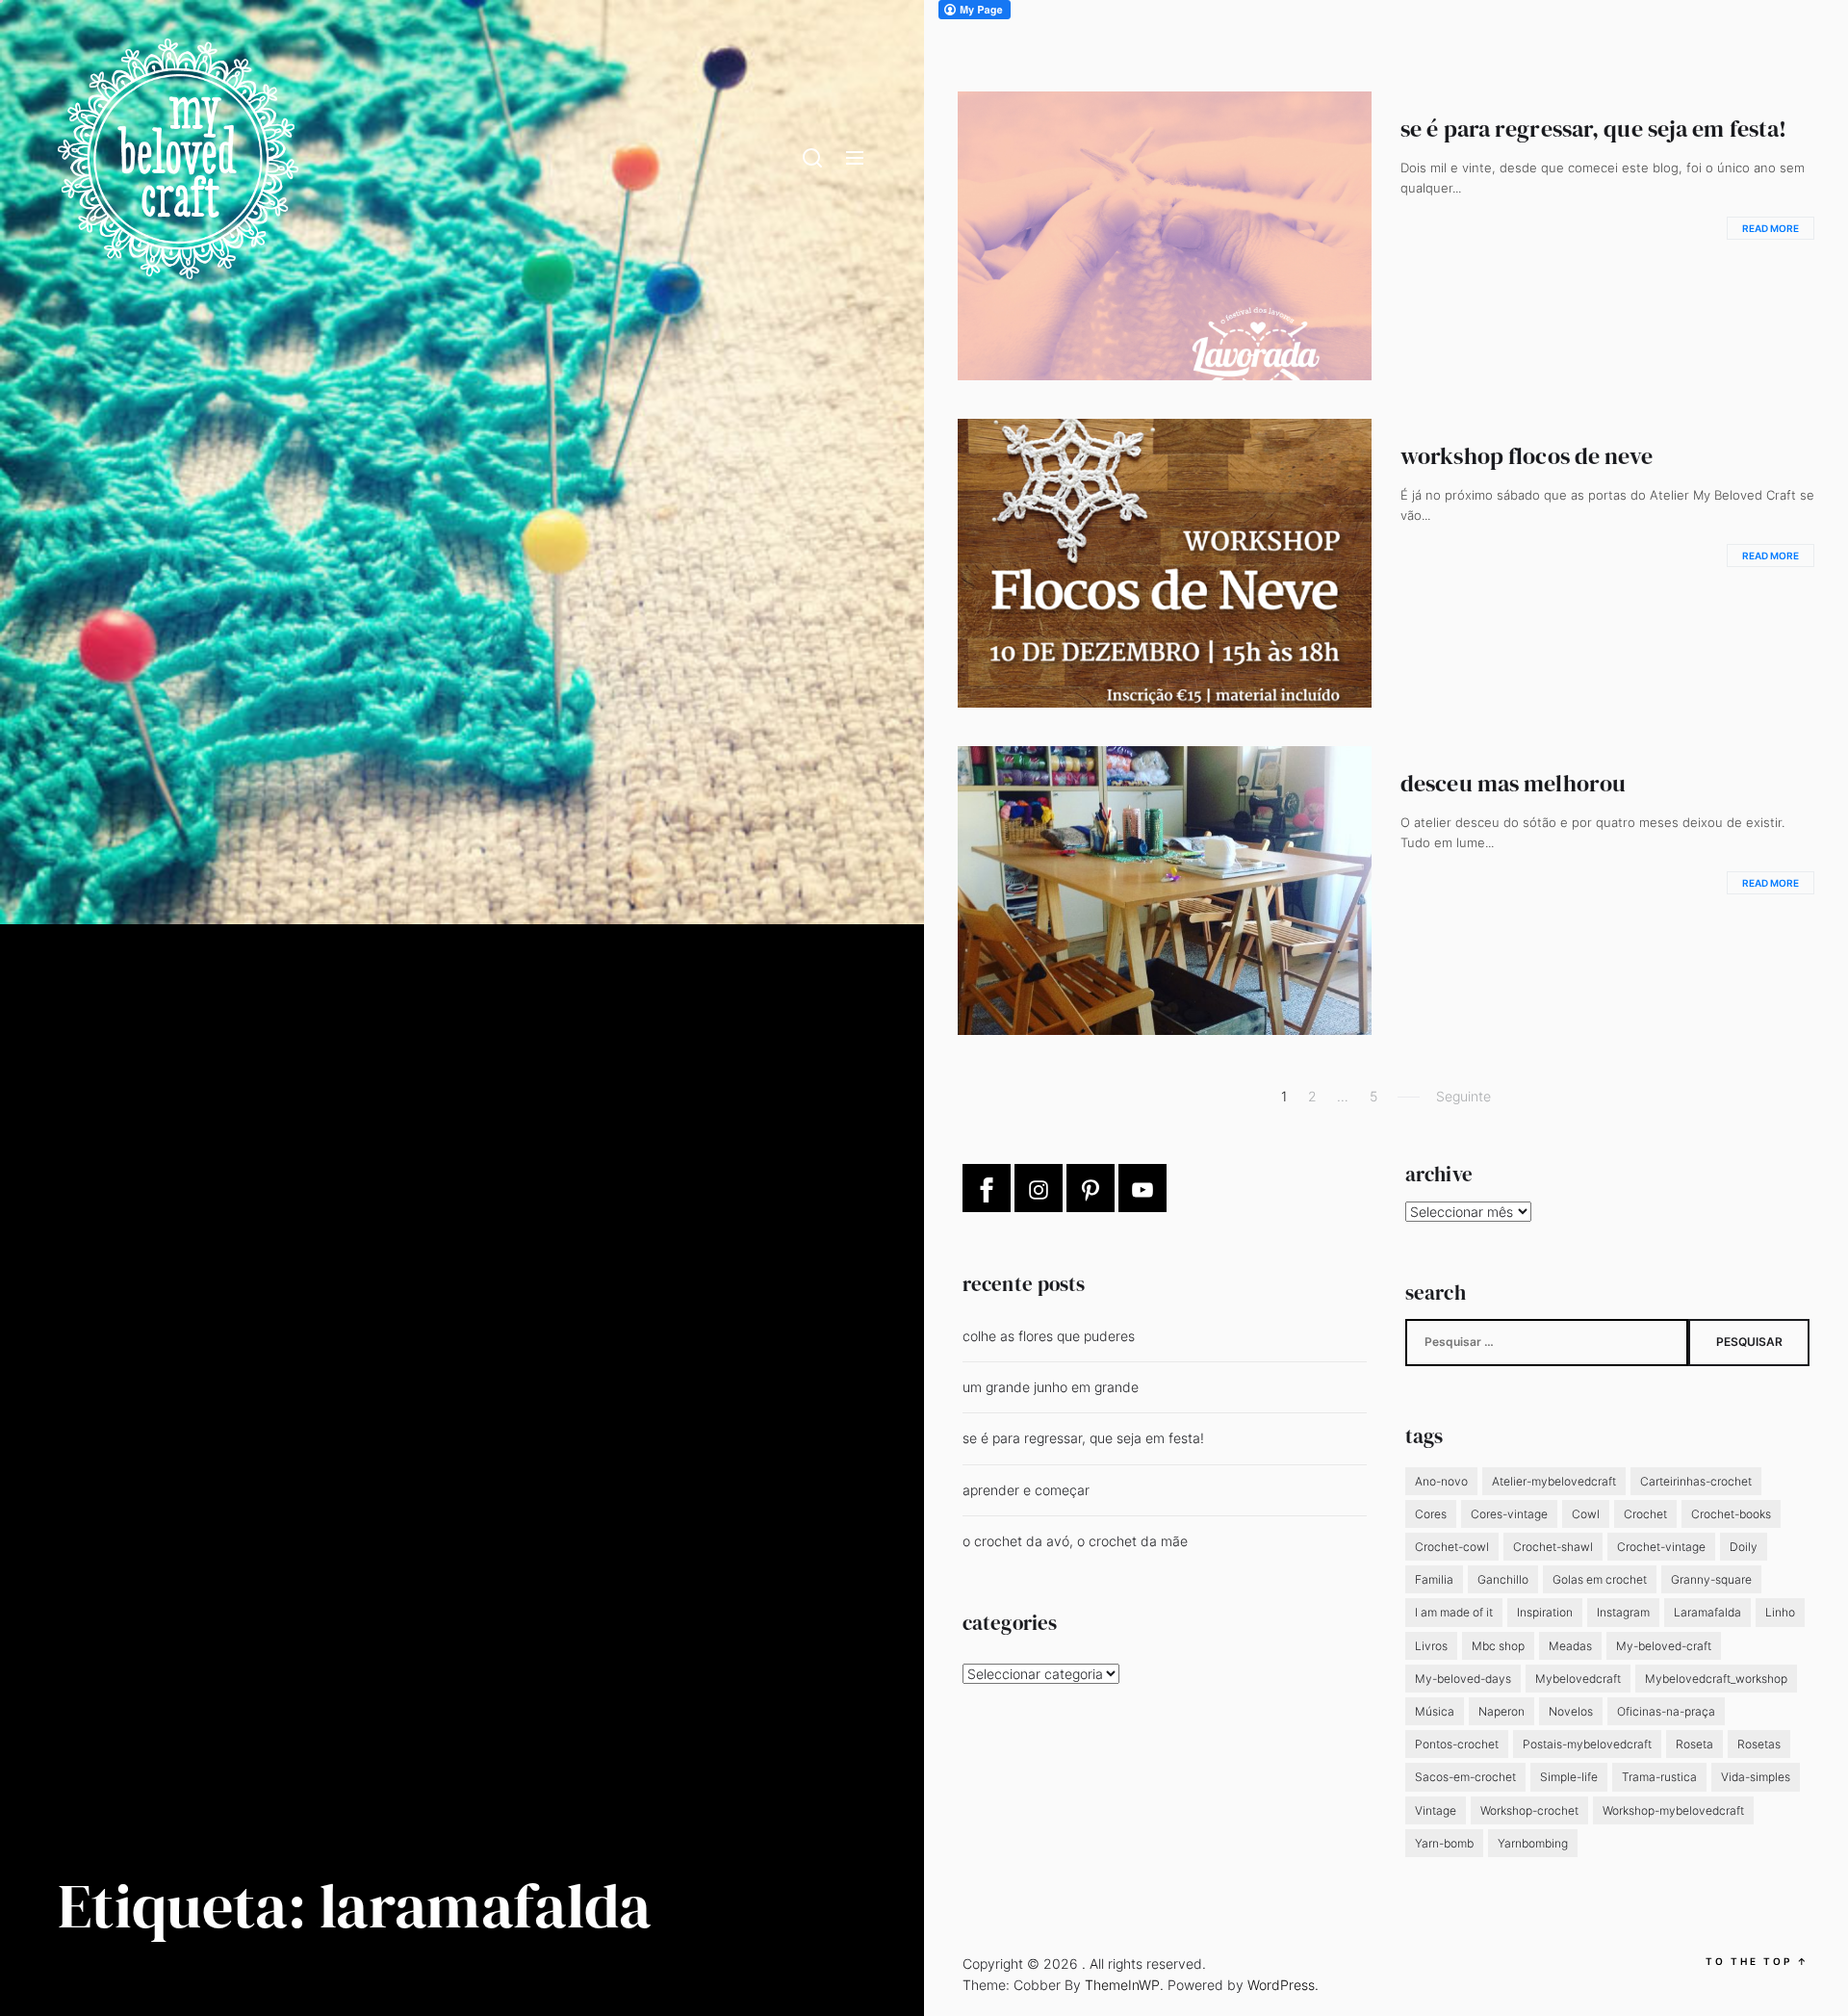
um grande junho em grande (1051, 1387)
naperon (1501, 1711)
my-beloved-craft (1664, 1646)
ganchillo (1503, 1579)
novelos (1571, 1711)
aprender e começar (1026, 1490)
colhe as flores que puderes (1049, 1336)
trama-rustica (1659, 1777)
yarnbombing (1533, 1843)
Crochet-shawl (1553, 1547)
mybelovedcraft (1578, 1679)
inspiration (1545, 1612)
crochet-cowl (1452, 1547)
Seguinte (1463, 1096)
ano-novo (1441, 1481)
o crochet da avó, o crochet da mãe (1075, 1541)
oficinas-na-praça (1666, 1711)
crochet (1645, 1514)
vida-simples (1756, 1777)
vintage (1436, 1810)
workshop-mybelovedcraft (1673, 1810)
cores (1431, 1514)
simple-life (1569, 1777)
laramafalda (1707, 1612)
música (1435, 1711)
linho (1780, 1612)
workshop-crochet (1529, 1810)
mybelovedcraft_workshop (1716, 1679)
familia (1434, 1579)
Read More (1771, 228)
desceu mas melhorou (1513, 783)
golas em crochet (1600, 1579)
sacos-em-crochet (1465, 1777)
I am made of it (1454, 1612)
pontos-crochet (1457, 1744)
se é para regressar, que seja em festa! (1593, 129)
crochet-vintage (1661, 1547)
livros (1431, 1646)
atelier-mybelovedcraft (1554, 1481)
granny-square (1711, 1579)
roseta (1694, 1744)
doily (1744, 1547)
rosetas (1759, 1744)
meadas (1570, 1646)
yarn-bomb (1444, 1843)
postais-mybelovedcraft (1587, 1744)
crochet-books (1731, 1514)
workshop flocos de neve (1527, 456)
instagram (1623, 1612)
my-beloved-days (1463, 1679)
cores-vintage (1509, 1514)
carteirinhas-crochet (1696, 1481)
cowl (1586, 1514)
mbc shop (1498, 1646)
